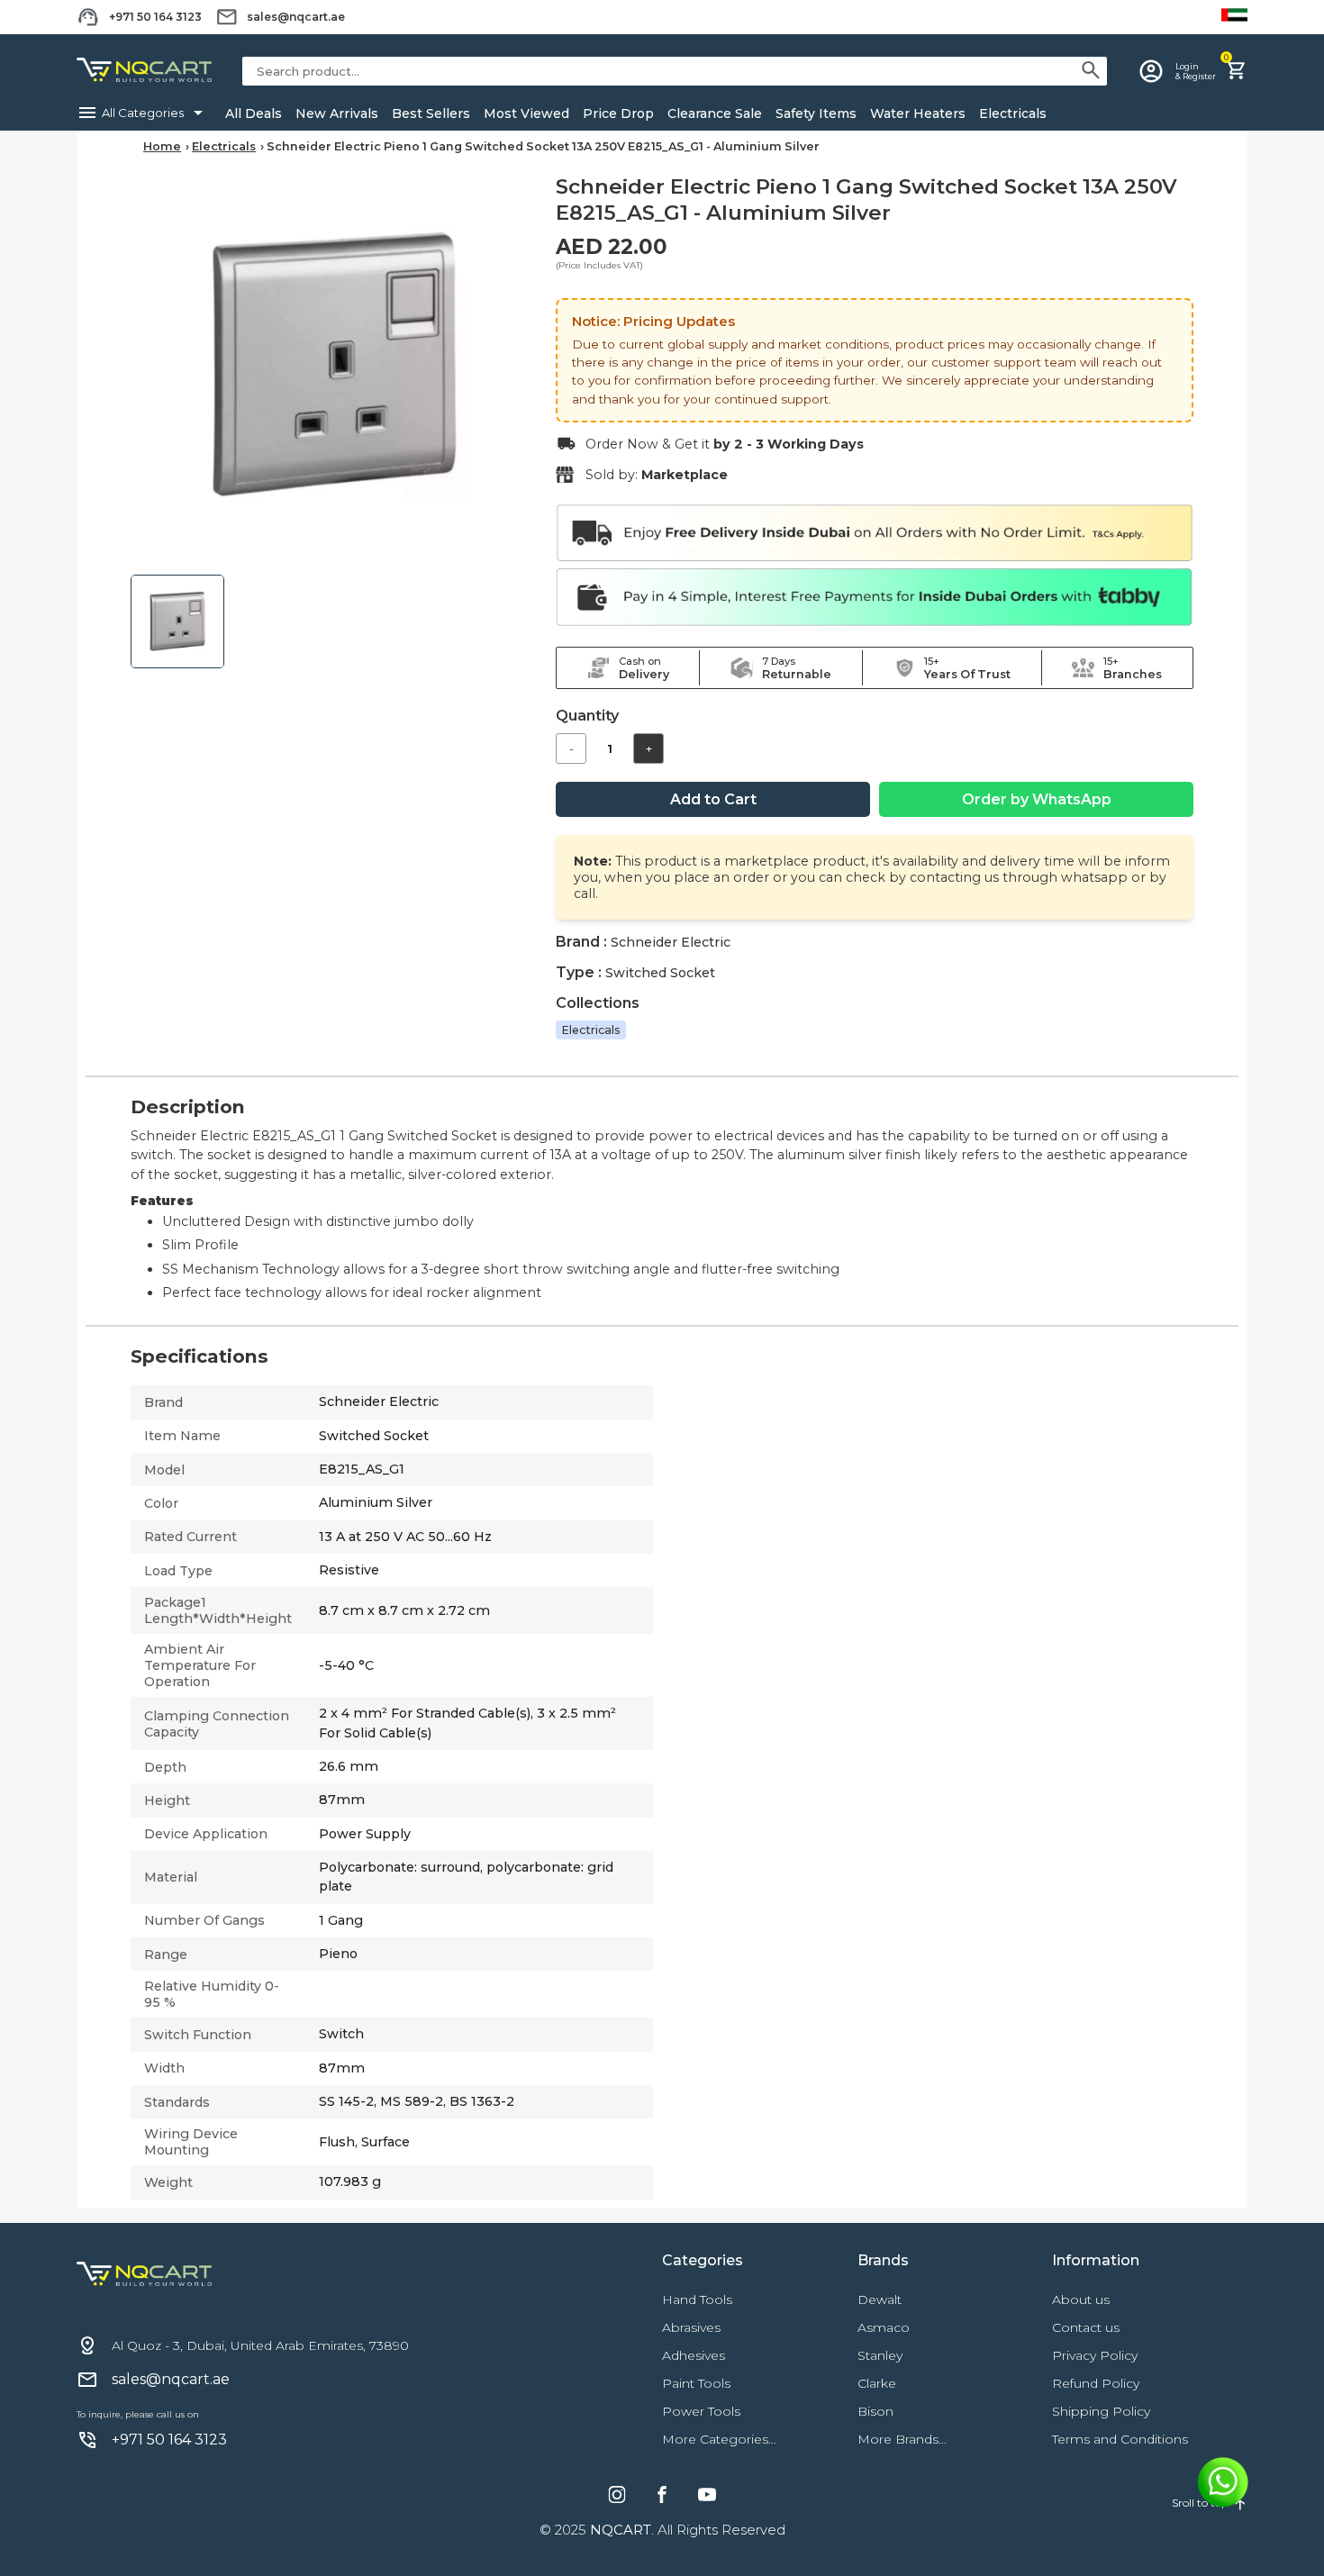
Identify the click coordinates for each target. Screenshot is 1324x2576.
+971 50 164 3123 (155, 17)
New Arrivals (337, 113)
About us (1081, 2299)
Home (162, 146)
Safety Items (816, 113)
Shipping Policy (1101, 2411)
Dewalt (880, 2299)
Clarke (877, 2383)
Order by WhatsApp (1037, 799)
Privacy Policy (1095, 2355)
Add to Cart (713, 799)
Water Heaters (918, 113)
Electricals (1013, 113)
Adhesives (694, 2355)
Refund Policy (1096, 2383)
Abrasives (691, 2327)
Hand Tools (697, 2299)
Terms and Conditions (1120, 2439)
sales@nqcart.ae (296, 17)
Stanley (880, 2355)
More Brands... (902, 2439)
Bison (875, 2411)
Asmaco (884, 2327)
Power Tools (701, 2411)
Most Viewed (526, 113)
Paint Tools (696, 2383)
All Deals (254, 113)
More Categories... (719, 2439)
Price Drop (618, 113)
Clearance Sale (715, 113)
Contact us (1086, 2327)
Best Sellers (431, 113)
